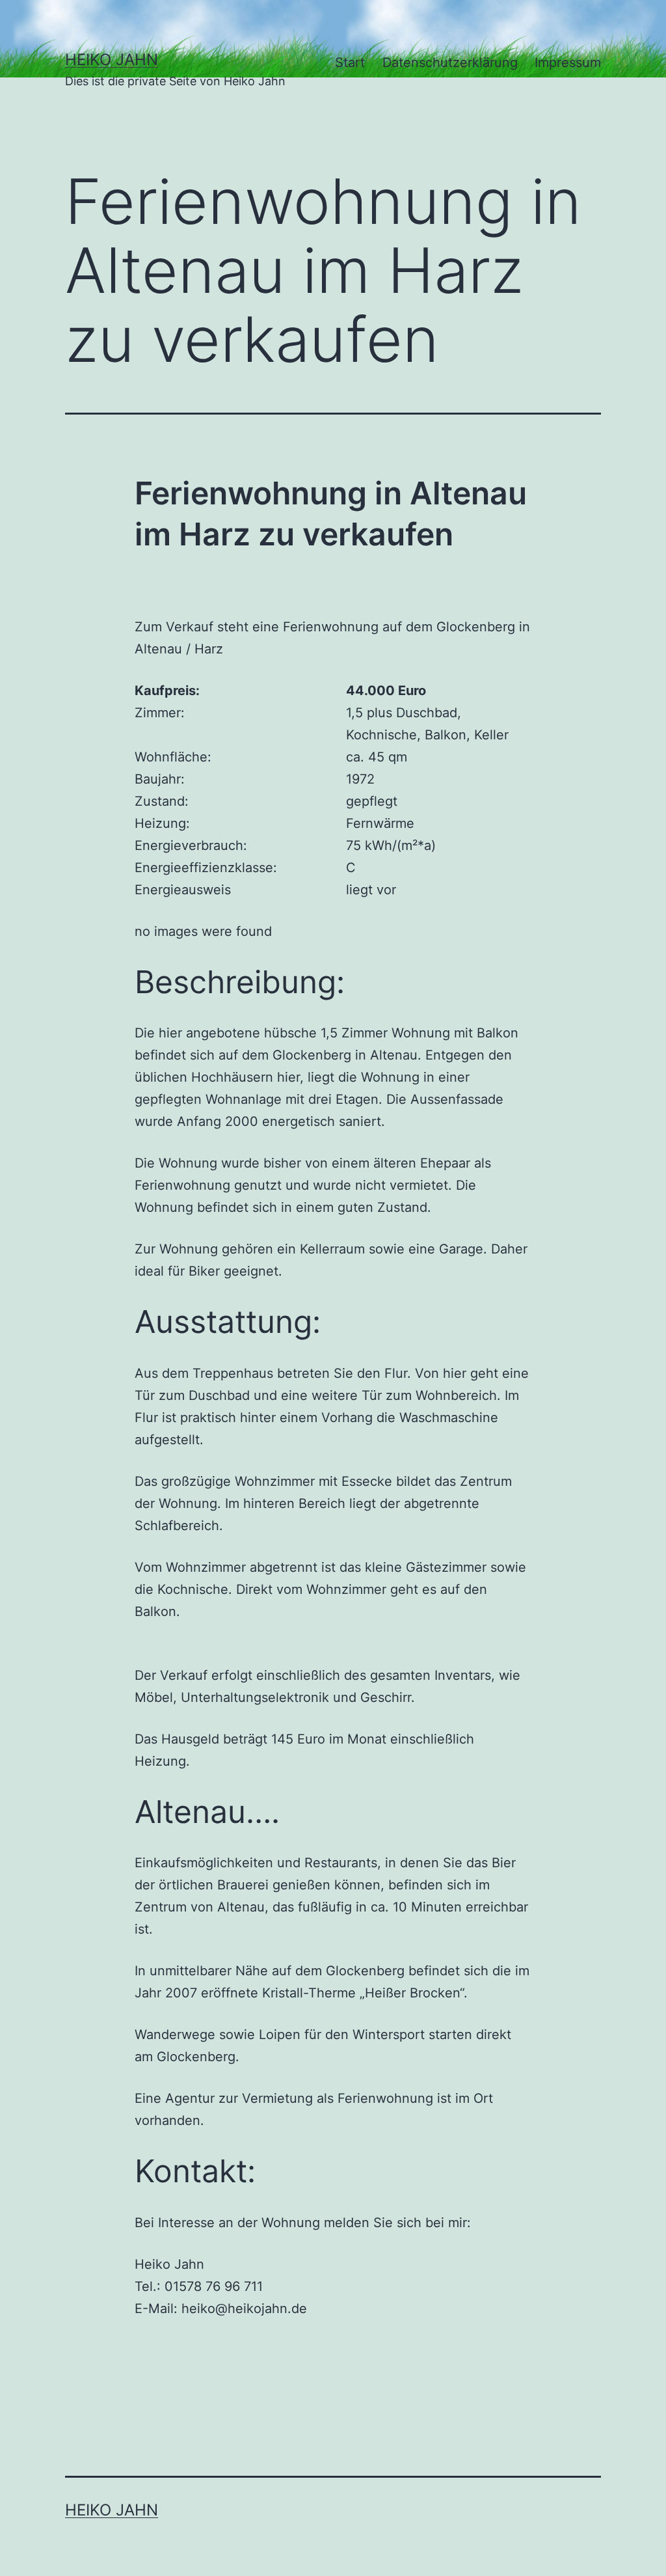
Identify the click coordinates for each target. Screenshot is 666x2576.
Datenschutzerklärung (450, 62)
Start (350, 62)
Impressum (568, 62)
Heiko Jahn (112, 60)
